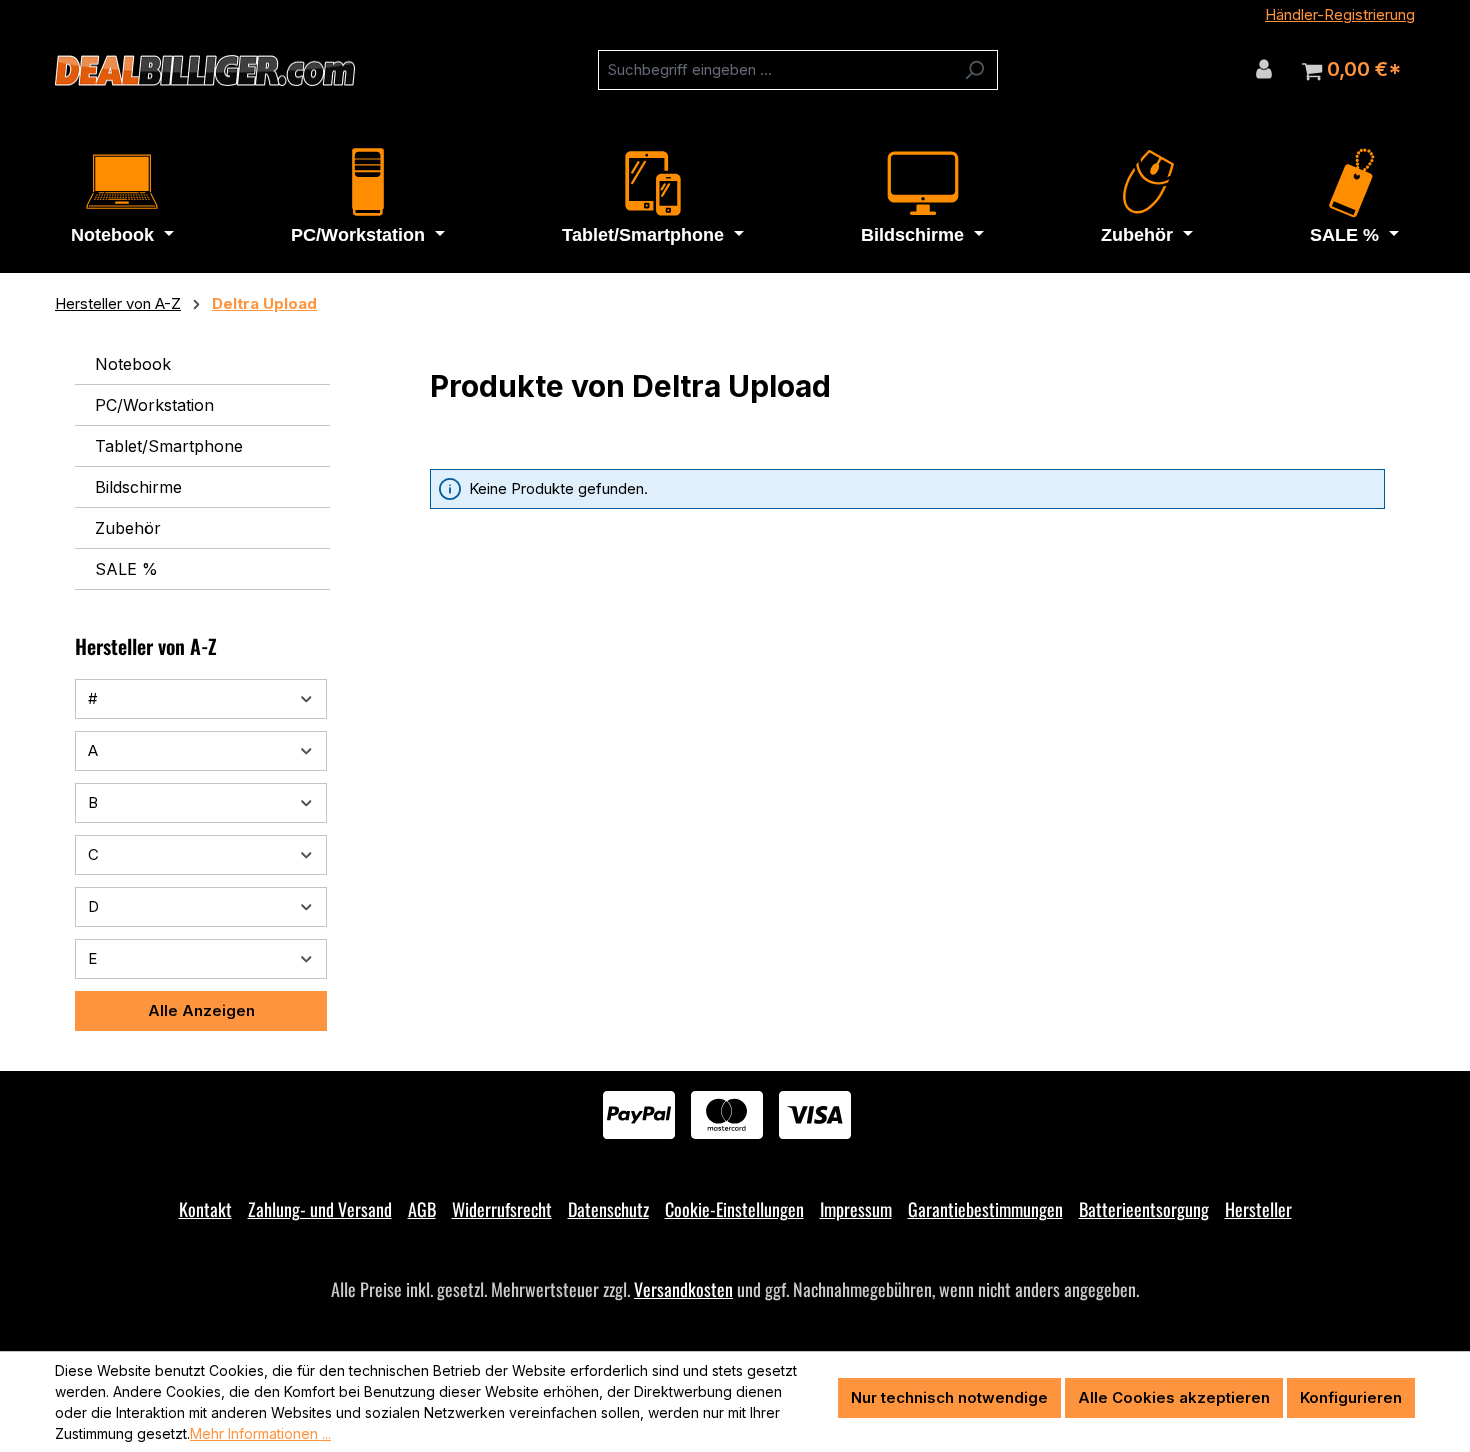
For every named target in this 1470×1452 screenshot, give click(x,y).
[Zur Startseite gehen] (205, 71)
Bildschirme (138, 487)
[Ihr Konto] (1264, 69)
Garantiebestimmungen (985, 1209)
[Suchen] (974, 70)
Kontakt (205, 1209)
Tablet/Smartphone (169, 446)
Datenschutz (608, 1209)
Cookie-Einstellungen (734, 1209)
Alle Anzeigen (201, 1010)
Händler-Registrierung (1340, 14)
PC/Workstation (154, 405)
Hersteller (1258, 1209)
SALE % (126, 569)
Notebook (133, 364)
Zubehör (128, 528)
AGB (422, 1209)
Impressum (856, 1209)
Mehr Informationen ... (260, 1433)
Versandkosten (683, 1289)
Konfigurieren (1351, 1397)
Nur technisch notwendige (949, 1397)
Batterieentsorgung (1144, 1209)
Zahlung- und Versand (320, 1209)
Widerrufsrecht (502, 1209)
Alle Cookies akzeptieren (1174, 1397)
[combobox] (775, 70)
